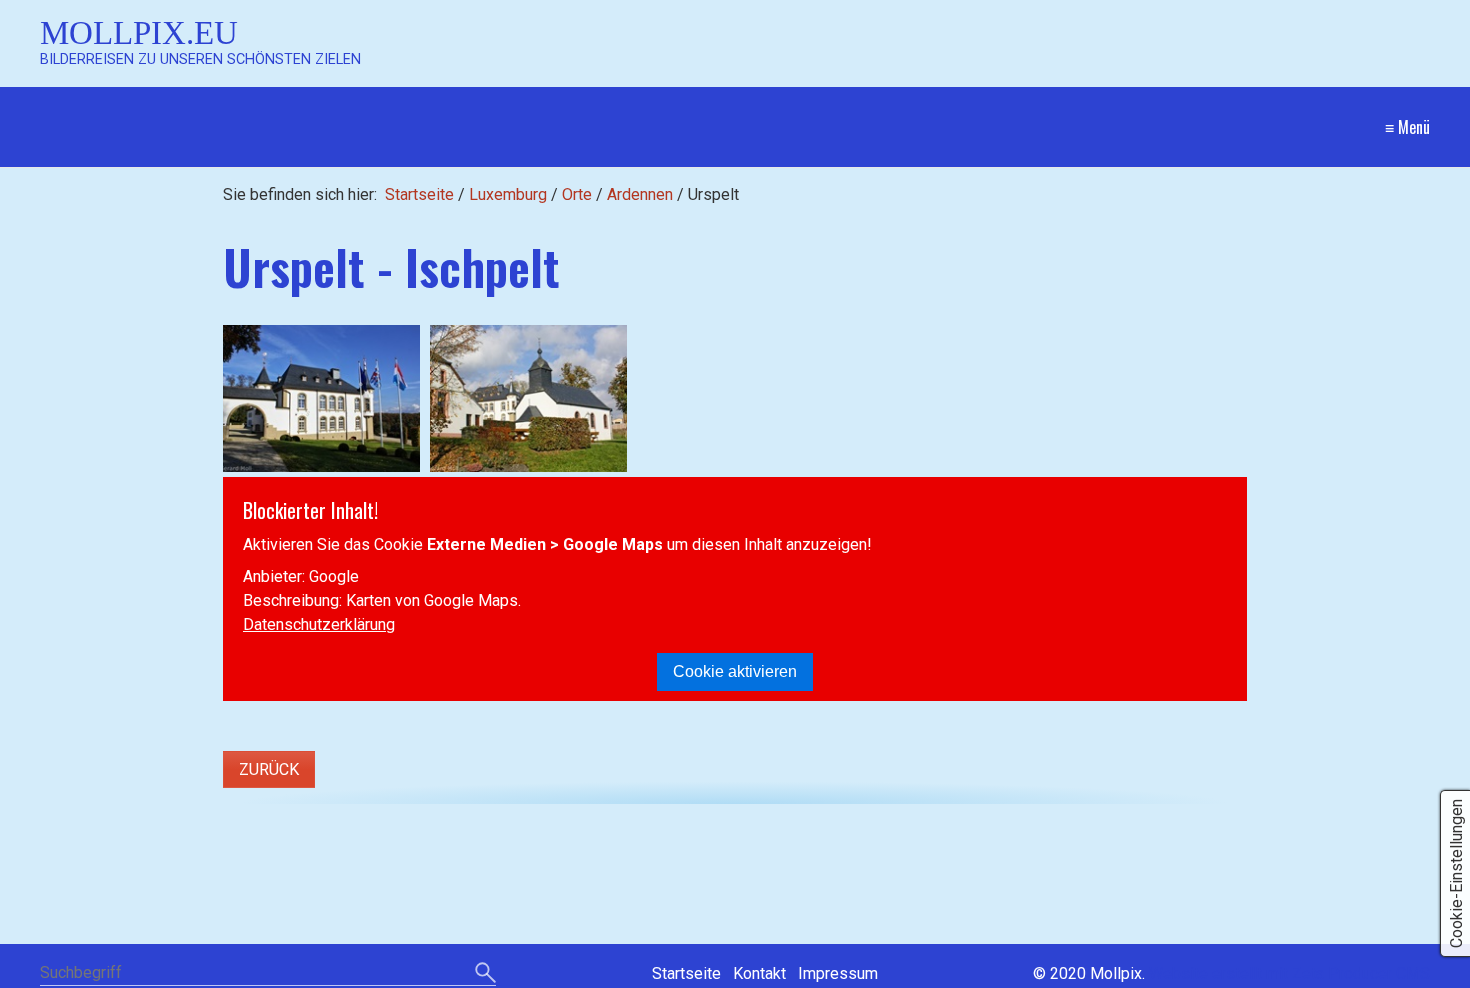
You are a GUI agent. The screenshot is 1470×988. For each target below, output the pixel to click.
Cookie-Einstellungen (1456, 873)
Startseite (419, 194)
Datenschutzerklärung (319, 624)
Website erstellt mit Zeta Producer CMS (1289, 973)
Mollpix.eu (139, 32)
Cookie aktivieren (735, 671)
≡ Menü (1407, 127)
